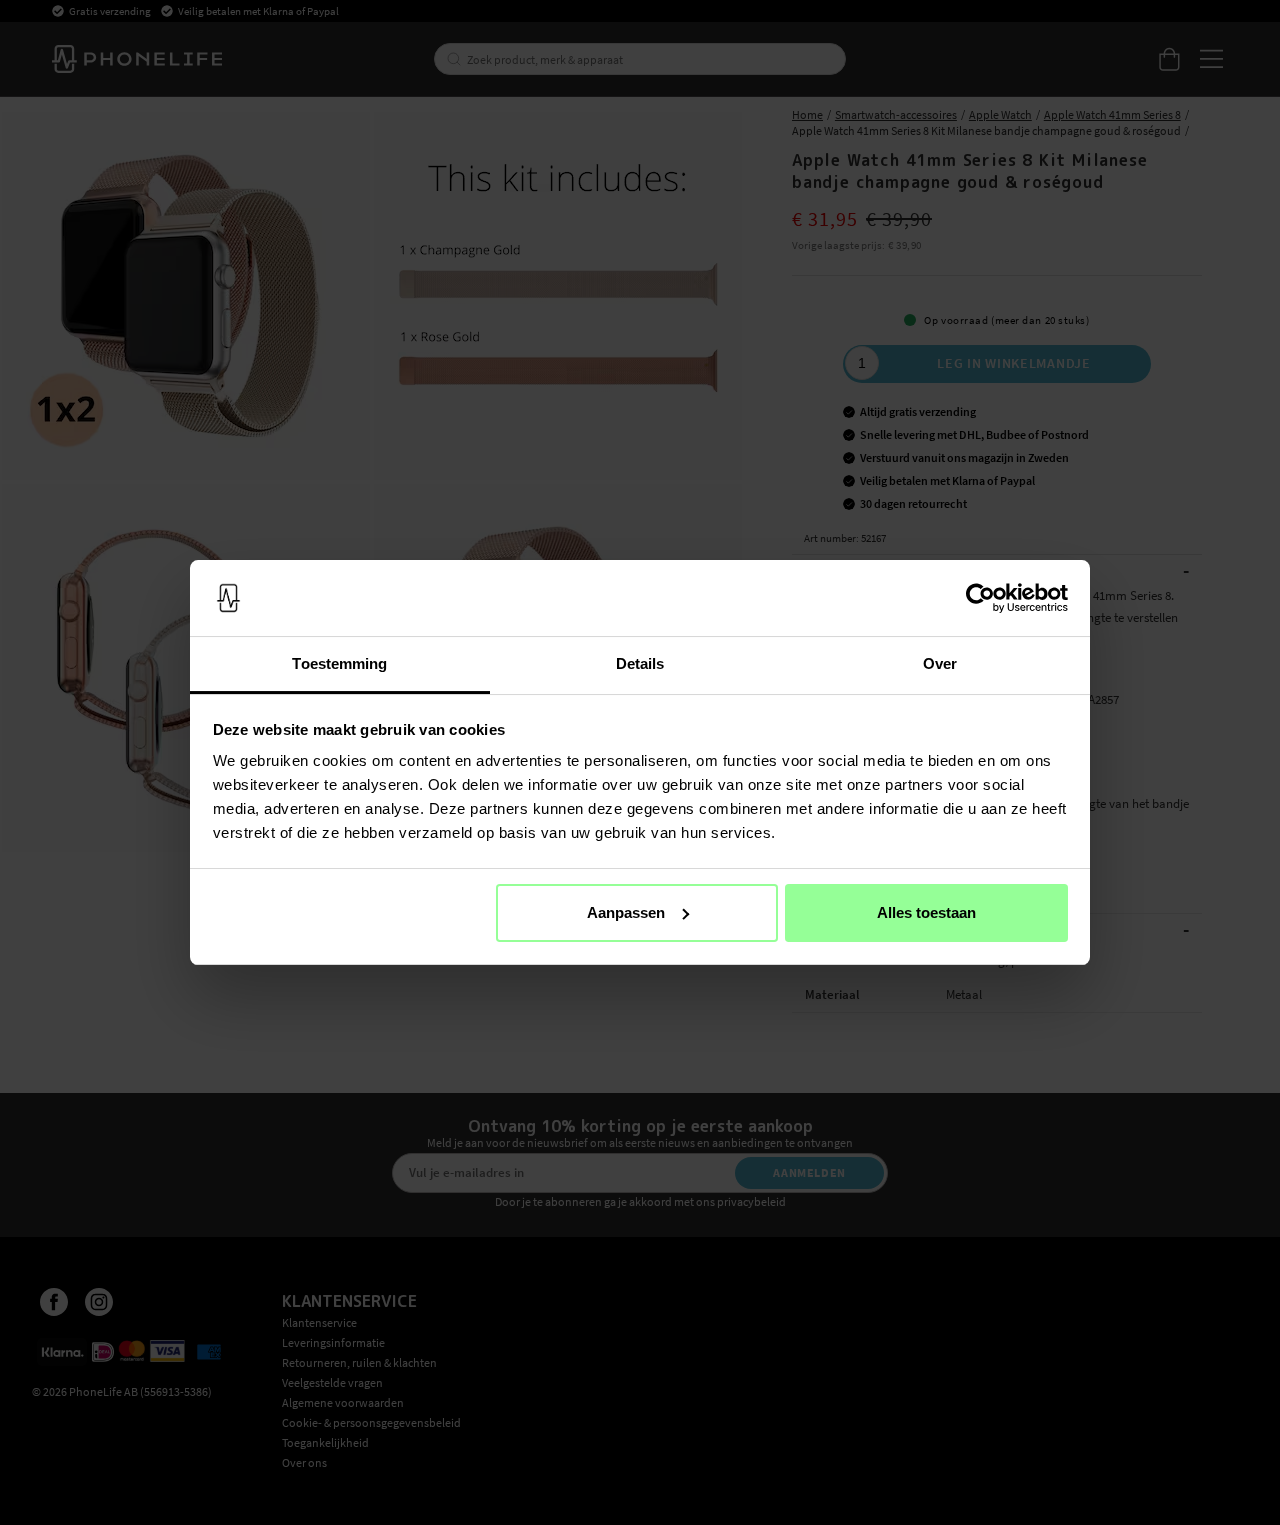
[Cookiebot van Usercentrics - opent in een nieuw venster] (980, 598)
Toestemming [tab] (339, 663)
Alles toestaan (926, 912)
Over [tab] (940, 663)
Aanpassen (626, 912)
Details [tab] (640, 663)
